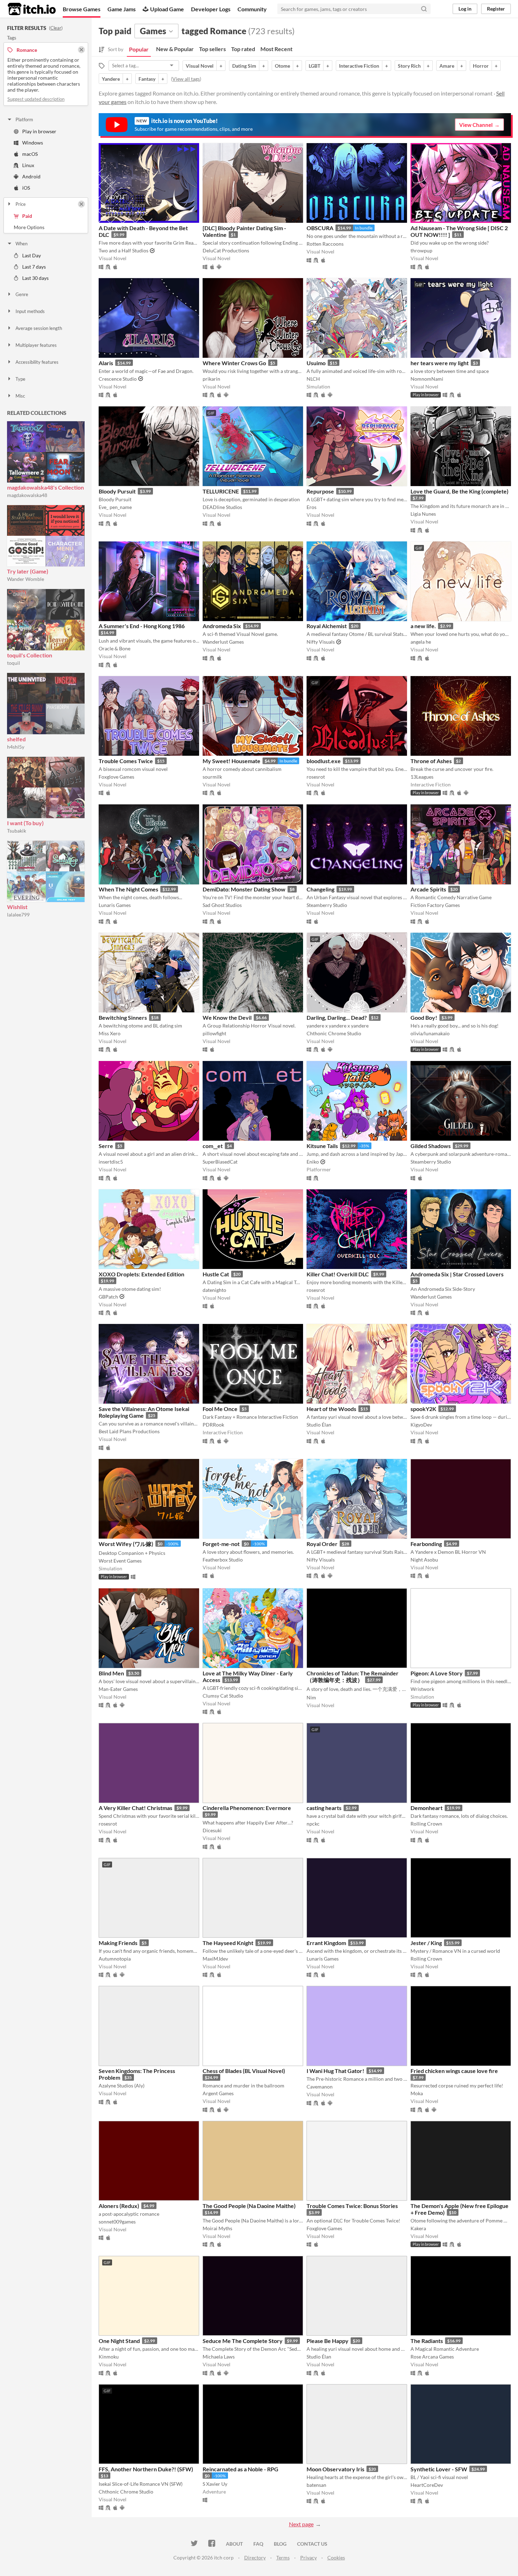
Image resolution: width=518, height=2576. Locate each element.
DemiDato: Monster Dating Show (244, 889)
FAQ (258, 2544)
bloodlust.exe (324, 761)
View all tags (186, 79)
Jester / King (426, 1943)
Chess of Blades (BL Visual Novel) (244, 2071)
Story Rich (409, 66)
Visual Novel (200, 66)
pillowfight (214, 1033)
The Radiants (427, 2341)
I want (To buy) (25, 823)
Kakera (418, 2228)
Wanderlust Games (223, 642)
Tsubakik (17, 831)
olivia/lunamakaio (430, 1033)
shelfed (16, 739)
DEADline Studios (222, 507)
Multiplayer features (36, 345)
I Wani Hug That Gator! (335, 2071)
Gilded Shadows (431, 1146)
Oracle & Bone (115, 648)
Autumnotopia (115, 1959)
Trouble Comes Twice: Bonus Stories (352, 2206)
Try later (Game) (28, 571)
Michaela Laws (219, 2357)
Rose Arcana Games (432, 2357)
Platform (24, 119)
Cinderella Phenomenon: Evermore (247, 1808)
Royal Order (322, 1544)
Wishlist (17, 907)
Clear (56, 28)
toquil (14, 663)
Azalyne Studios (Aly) (122, 2086)
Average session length (39, 328)
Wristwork (422, 1689)
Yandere (111, 79)
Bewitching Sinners (123, 1017)
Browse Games (82, 9)
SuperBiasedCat (220, 1162)
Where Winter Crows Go (234, 363)
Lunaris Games (115, 905)
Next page (301, 2524)
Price (21, 204)
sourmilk (212, 777)
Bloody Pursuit (117, 491)
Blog (280, 2544)
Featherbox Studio (223, 1560)
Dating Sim (244, 66)
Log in (465, 9)
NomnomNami (427, 379)
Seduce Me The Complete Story (243, 2341)
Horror (481, 66)
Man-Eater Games (118, 1689)
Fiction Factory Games (435, 905)
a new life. (423, 626)
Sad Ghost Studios (222, 905)
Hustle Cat (216, 1274)
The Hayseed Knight (228, 1943)
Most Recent (276, 49)
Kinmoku (109, 2357)
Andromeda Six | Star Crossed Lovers (457, 1274)
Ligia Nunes (423, 514)
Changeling (320, 889)
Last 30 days (35, 278)
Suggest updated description (36, 99)
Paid (27, 216)
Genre (22, 294)
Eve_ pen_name (115, 507)
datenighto (214, 1290)
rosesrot (316, 777)
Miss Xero (110, 1033)
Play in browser (39, 131)
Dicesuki (212, 1830)
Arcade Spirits (428, 889)
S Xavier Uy (215, 2484)
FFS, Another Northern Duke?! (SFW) (146, 2469)
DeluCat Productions (226, 250)
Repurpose (320, 491)
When (21, 244)
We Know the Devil (227, 1017)
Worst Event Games (120, 1561)
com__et (213, 1146)
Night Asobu (424, 1560)
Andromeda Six (222, 626)
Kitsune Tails (322, 1146)
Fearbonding (426, 1544)
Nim (311, 1697)
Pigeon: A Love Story (437, 1673)
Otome (282, 66)
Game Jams (122, 9)
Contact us (312, 2544)
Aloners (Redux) (119, 2206)
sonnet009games (117, 2222)
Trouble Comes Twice (126, 761)
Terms (283, 2557)
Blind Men (111, 1673)
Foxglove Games (116, 777)
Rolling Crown (426, 1824)
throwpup (421, 250)
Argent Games (218, 2093)
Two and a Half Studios (124, 250)
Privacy (309, 2557)
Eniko (313, 1162)
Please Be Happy (328, 2341)
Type (20, 379)
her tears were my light (440, 363)
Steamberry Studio (327, 905)
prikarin (211, 379)
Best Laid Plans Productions (129, 1431)
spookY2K (423, 1409)
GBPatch (108, 1297)
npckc (313, 1824)
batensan (316, 2485)
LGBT (314, 66)
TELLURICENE (221, 491)
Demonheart (427, 1808)
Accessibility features (37, 362)
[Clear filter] (81, 204)
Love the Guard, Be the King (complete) (460, 491)
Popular (139, 49)
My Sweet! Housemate (232, 761)
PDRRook (213, 1425)
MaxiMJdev (215, 1959)
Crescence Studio (118, 379)
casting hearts (324, 1808)
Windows (33, 143)
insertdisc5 (111, 1162)
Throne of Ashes (431, 761)
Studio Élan (319, 1425)
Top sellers (212, 49)
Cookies (336, 2557)
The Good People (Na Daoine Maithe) (249, 2206)
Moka (417, 2093)
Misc (20, 396)
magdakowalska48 (27, 495)
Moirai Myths (217, 2228)
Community (252, 9)
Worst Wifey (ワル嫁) (126, 1544)
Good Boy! (424, 1017)
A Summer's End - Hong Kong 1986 (142, 626)
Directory (255, 2557)
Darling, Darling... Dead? (337, 1017)
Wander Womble (26, 579)
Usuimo (316, 363)
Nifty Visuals (321, 642)
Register (496, 9)
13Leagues (422, 777)
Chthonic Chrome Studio (334, 1033)
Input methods (30, 311)
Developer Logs (211, 9)
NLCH (313, 379)
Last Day (32, 255)
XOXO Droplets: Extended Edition (141, 1274)
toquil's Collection (30, 655)
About (234, 2544)
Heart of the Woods (331, 1409)
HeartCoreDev (427, 2485)
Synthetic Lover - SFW (439, 2469)
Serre (106, 1146)
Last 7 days (34, 267)
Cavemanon (320, 2087)
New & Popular (175, 49)
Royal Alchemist (327, 626)
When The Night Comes (128, 889)
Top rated (243, 49)
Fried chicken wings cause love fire (454, 2071)
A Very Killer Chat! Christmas (135, 1808)
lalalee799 (18, 915)
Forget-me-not (221, 1544)
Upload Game (167, 9)
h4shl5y (16, 747)
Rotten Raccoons (325, 244)
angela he (421, 642)
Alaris (106, 363)
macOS (30, 154)
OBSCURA (320, 228)
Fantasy (147, 79)
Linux (28, 165)
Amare (447, 66)
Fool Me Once (220, 1409)
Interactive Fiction (359, 66)
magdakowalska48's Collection (45, 487)
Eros (312, 507)
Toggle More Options (46, 227)
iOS (26, 188)
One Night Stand (119, 2341)
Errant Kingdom (326, 1943)
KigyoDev (421, 1425)
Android (31, 176)
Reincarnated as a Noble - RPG (241, 2469)
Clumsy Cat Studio (223, 1696)
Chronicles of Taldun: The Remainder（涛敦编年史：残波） (353, 1676)
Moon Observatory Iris (335, 2469)
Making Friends (118, 1943)
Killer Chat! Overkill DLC (338, 1274)
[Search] (424, 9)
